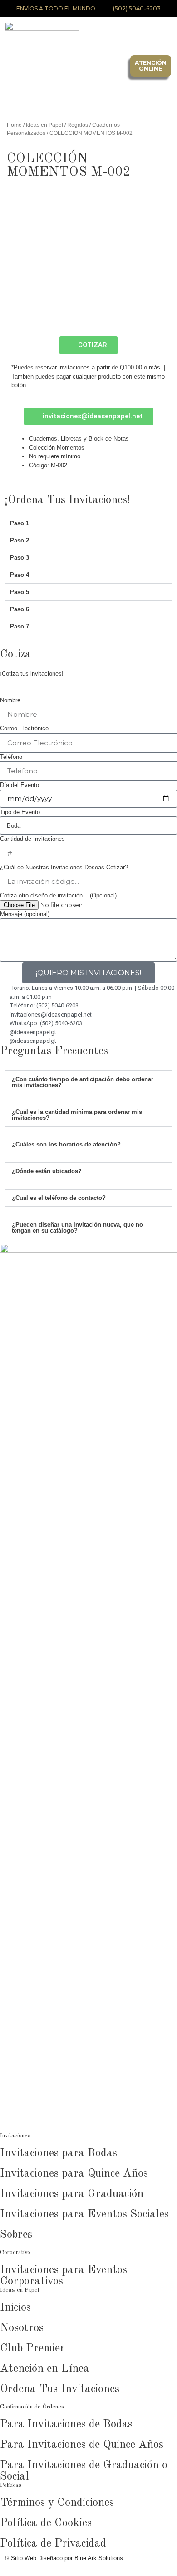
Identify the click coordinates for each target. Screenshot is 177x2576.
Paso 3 (20, 558)
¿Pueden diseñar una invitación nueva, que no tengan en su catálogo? (77, 1228)
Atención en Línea (45, 2369)
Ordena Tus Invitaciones (60, 2389)
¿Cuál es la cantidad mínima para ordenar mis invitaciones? (77, 1115)
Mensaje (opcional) (25, 914)
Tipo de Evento (20, 812)
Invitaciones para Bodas (59, 2153)
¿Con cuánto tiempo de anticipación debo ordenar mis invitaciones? (83, 1082)
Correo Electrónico (24, 728)
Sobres (16, 2235)
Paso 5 (20, 592)
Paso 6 (20, 609)
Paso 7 (20, 626)
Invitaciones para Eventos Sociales (84, 2214)
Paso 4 (20, 575)
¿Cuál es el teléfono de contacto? (59, 1198)
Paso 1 (20, 523)
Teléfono (11, 757)
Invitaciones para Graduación (72, 2194)
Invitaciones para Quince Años (74, 2174)
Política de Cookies (46, 2523)
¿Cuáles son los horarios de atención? (66, 1144)
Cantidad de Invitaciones (32, 839)
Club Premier (32, 2348)
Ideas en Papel (44, 125)
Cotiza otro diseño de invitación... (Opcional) (58, 895)
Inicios (15, 2308)
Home (14, 125)
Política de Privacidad (53, 2544)
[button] (110, 66)
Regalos (78, 125)
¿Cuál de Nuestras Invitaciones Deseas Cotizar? (64, 867)
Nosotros (22, 2328)
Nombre (10, 700)
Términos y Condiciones (57, 2503)
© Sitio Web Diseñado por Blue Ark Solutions (64, 2558)
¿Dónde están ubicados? (47, 1171)
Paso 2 (20, 540)
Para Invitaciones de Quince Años (82, 2445)
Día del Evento (20, 785)
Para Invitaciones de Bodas (66, 2425)
